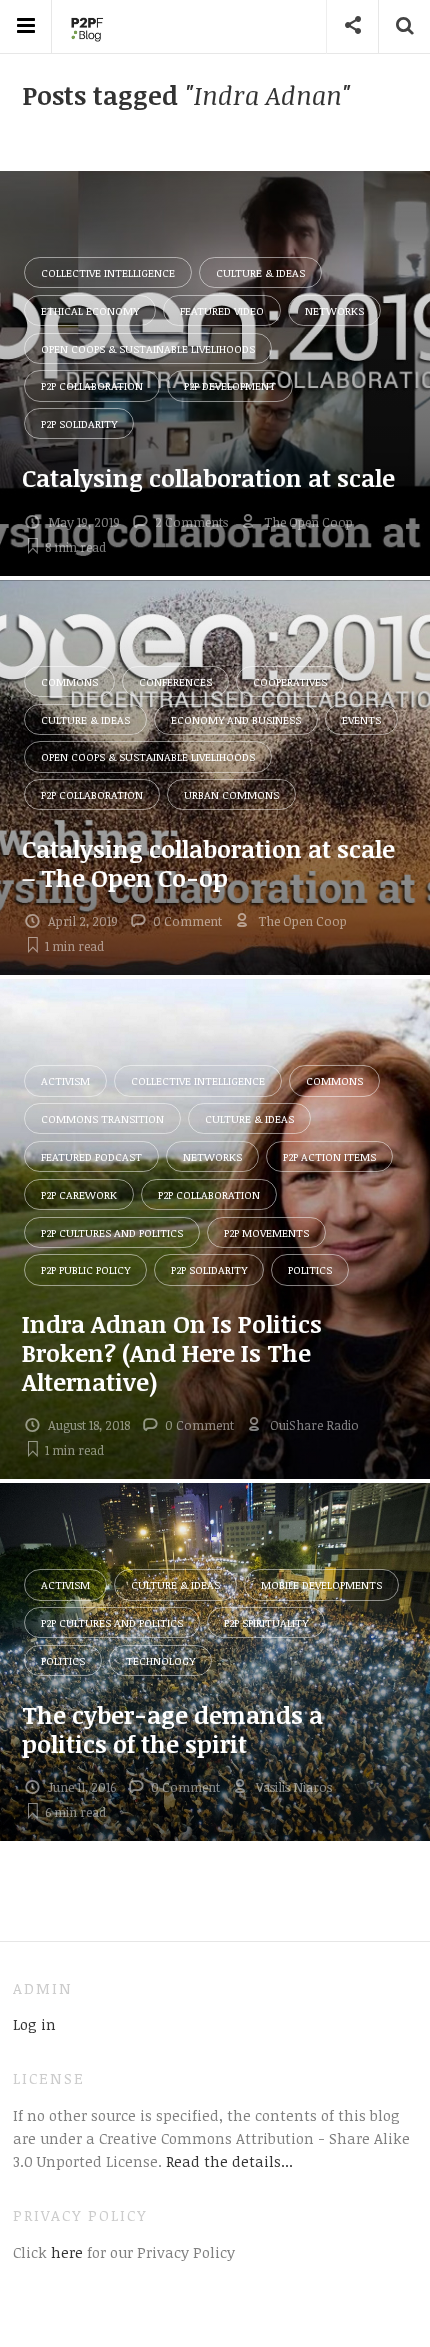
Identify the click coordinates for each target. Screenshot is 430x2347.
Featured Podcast (91, 1156)
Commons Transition (102, 1118)
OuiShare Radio (314, 1425)
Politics (310, 1269)
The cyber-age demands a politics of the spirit (172, 1729)
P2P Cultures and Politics (112, 1232)
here (65, 2252)
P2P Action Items (329, 1156)
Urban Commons (231, 794)
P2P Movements (266, 1232)
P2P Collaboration (92, 385)
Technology (160, 1660)
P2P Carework (79, 1194)
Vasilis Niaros (294, 1787)
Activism (65, 1080)
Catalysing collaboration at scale (208, 477)
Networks (334, 310)
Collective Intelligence (108, 272)
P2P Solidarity (79, 423)
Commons (69, 681)
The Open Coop (308, 522)
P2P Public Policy (85, 1269)
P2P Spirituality (266, 1622)
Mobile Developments (321, 1584)
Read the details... (229, 2161)
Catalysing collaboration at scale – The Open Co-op (208, 863)
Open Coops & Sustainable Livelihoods (148, 348)
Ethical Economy (90, 310)
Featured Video (222, 310)
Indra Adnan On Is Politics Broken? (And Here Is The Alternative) (172, 1352)
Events (361, 719)
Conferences (175, 681)
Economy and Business (236, 719)
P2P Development (230, 385)
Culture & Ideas (260, 272)
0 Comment (187, 921)
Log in (34, 2024)
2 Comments (191, 522)
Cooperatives (290, 681)
